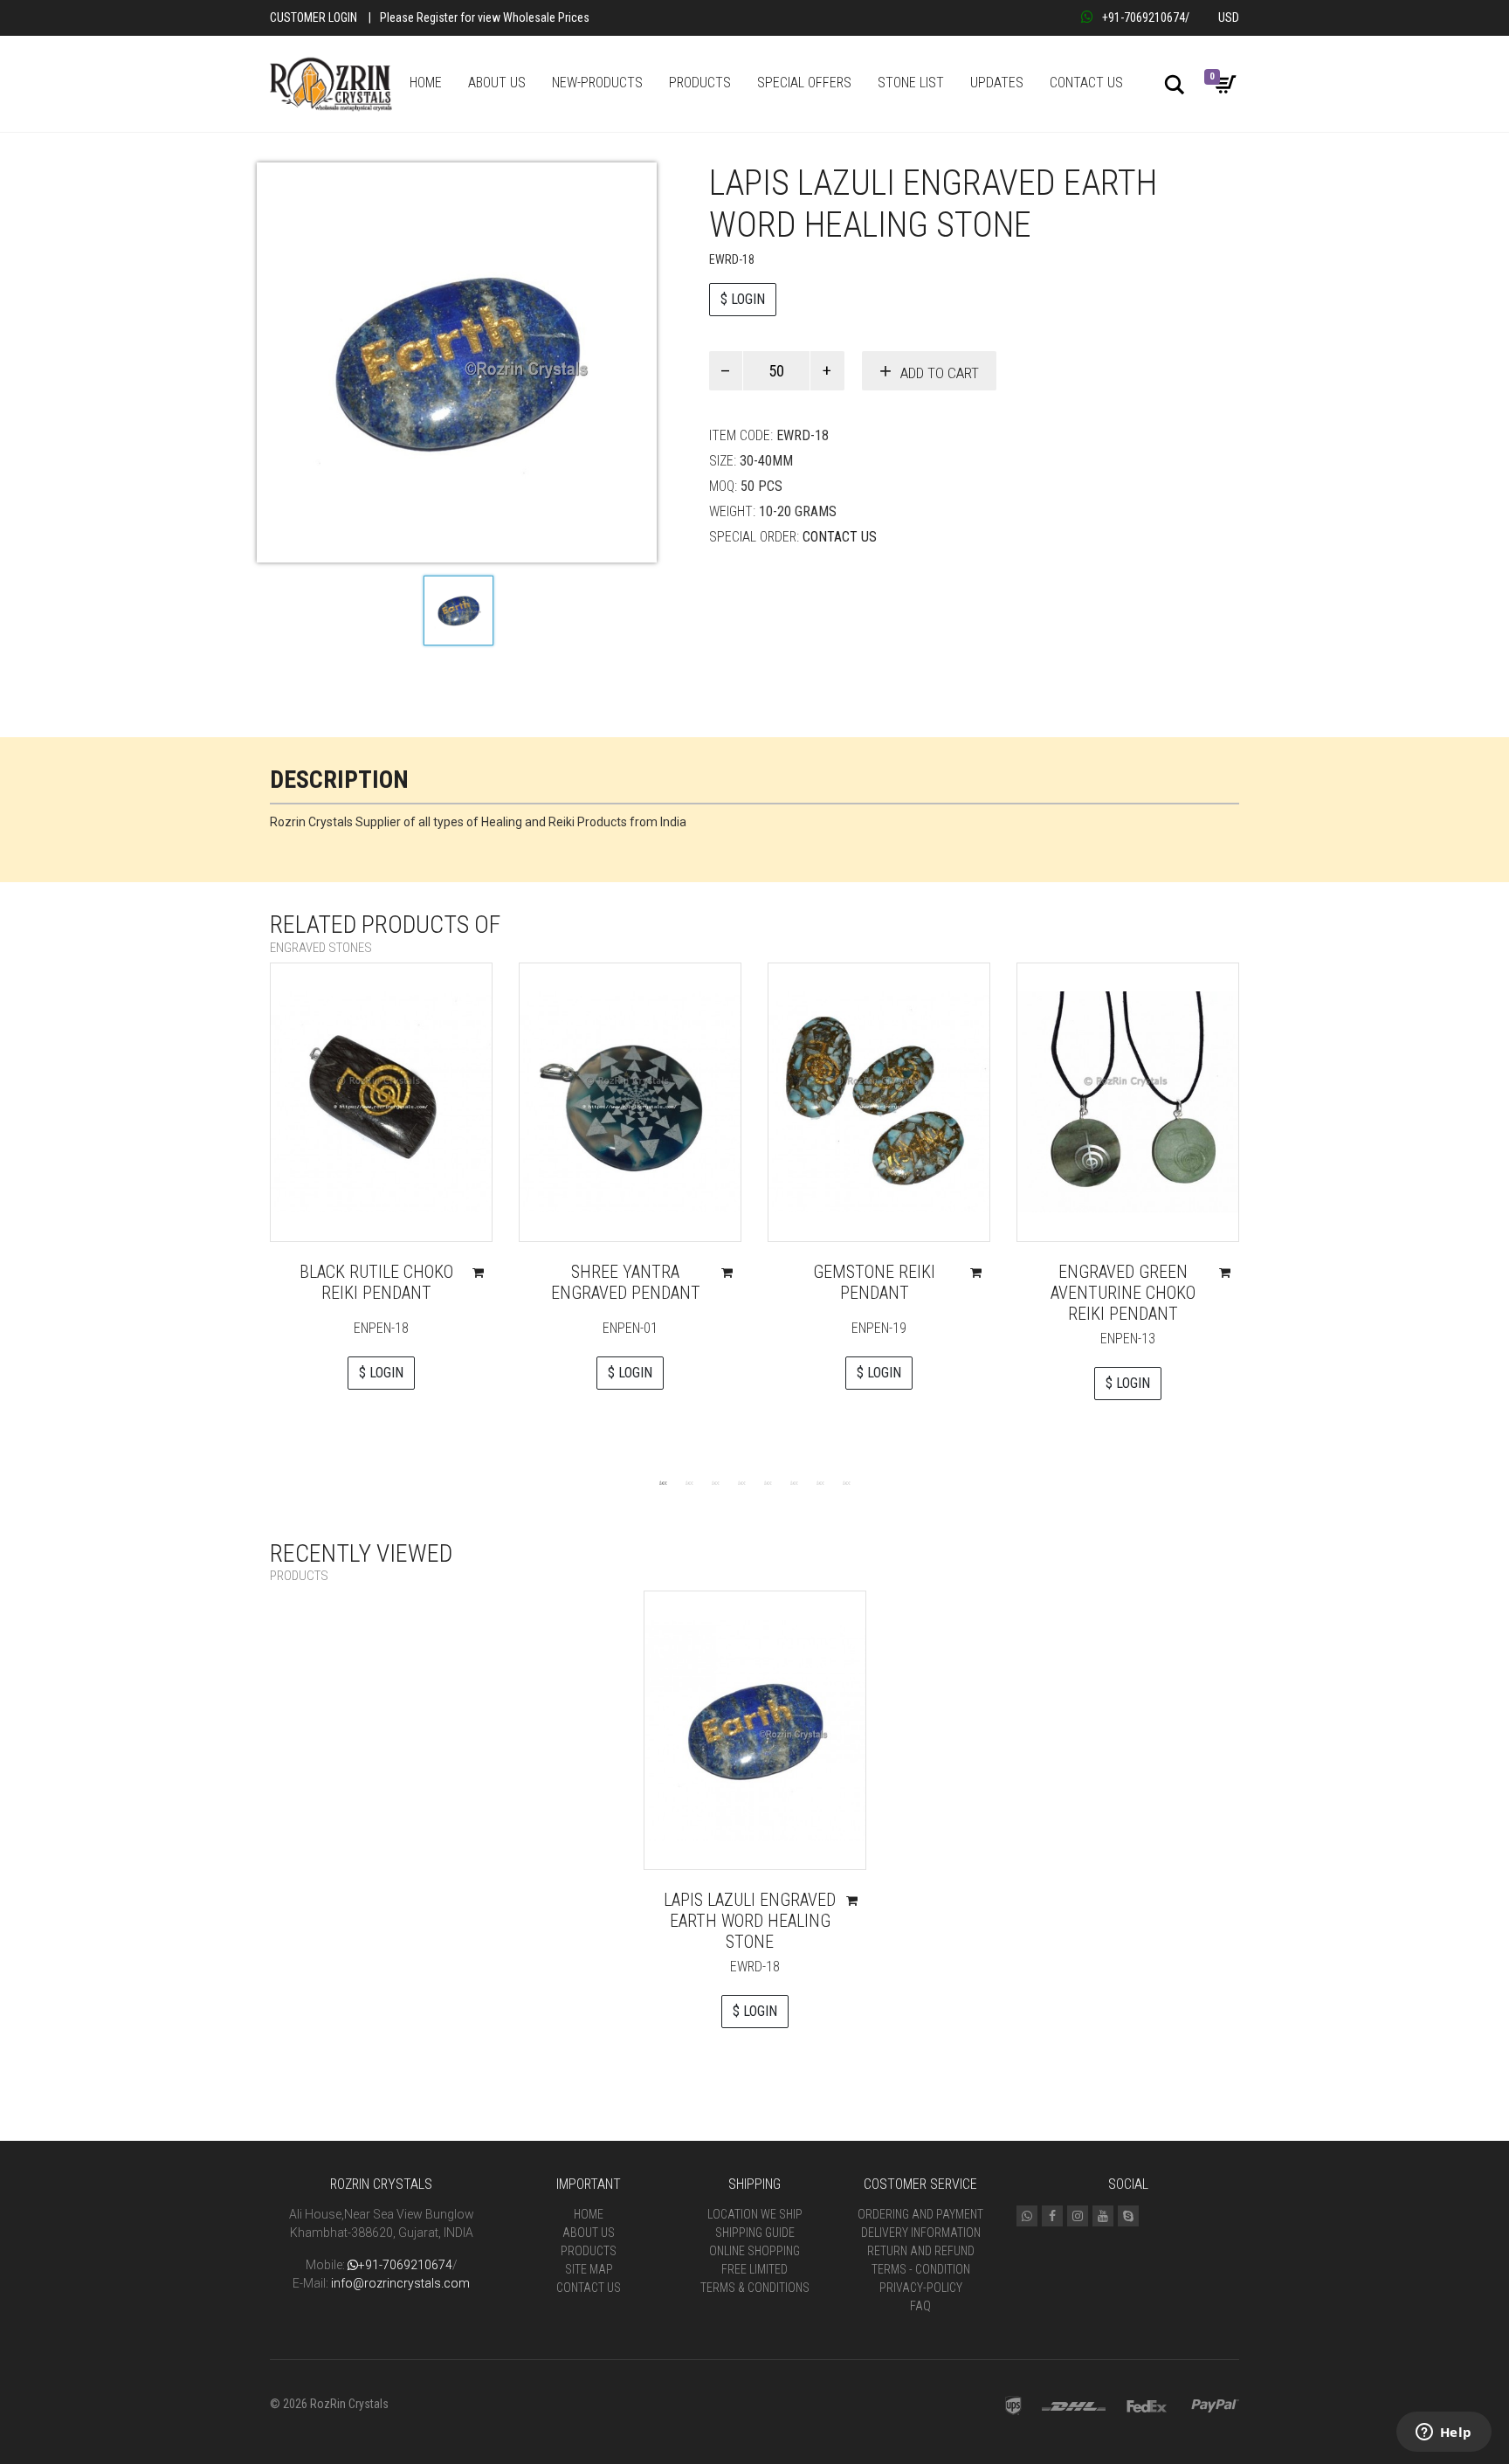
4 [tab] (741, 1482)
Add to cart (940, 373)
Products (589, 2251)
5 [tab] (768, 1482)
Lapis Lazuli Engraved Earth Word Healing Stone (750, 1921)
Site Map (589, 2269)
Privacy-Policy (921, 2288)
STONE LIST (911, 83)
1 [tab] (663, 1482)
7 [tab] (820, 1482)
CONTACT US (1086, 83)
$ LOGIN (743, 299)
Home (589, 2214)
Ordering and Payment (920, 2214)
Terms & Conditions (755, 2288)
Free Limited (754, 2269)
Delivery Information (921, 2233)
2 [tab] (689, 1482)
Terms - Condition (921, 2269)
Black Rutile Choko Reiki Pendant (376, 1282)
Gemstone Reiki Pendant (874, 1282)
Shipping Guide (755, 2233)
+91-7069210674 (1144, 17)
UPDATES (997, 83)
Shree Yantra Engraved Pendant (626, 1282)
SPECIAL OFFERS (804, 83)
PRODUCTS (700, 83)
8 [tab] (846, 1482)
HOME (426, 83)
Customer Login (314, 17)
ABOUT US (497, 83)
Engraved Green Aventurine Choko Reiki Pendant (1123, 1293)
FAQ (920, 2306)
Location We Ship (755, 2214)
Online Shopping (754, 2251)
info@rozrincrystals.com (400, 2283)
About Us (589, 2233)
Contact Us (840, 537)
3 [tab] (715, 1482)
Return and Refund (921, 2251)
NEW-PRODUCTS (597, 83)
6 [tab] (794, 1482)
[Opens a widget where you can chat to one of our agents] (1444, 2433)
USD (1229, 17)
